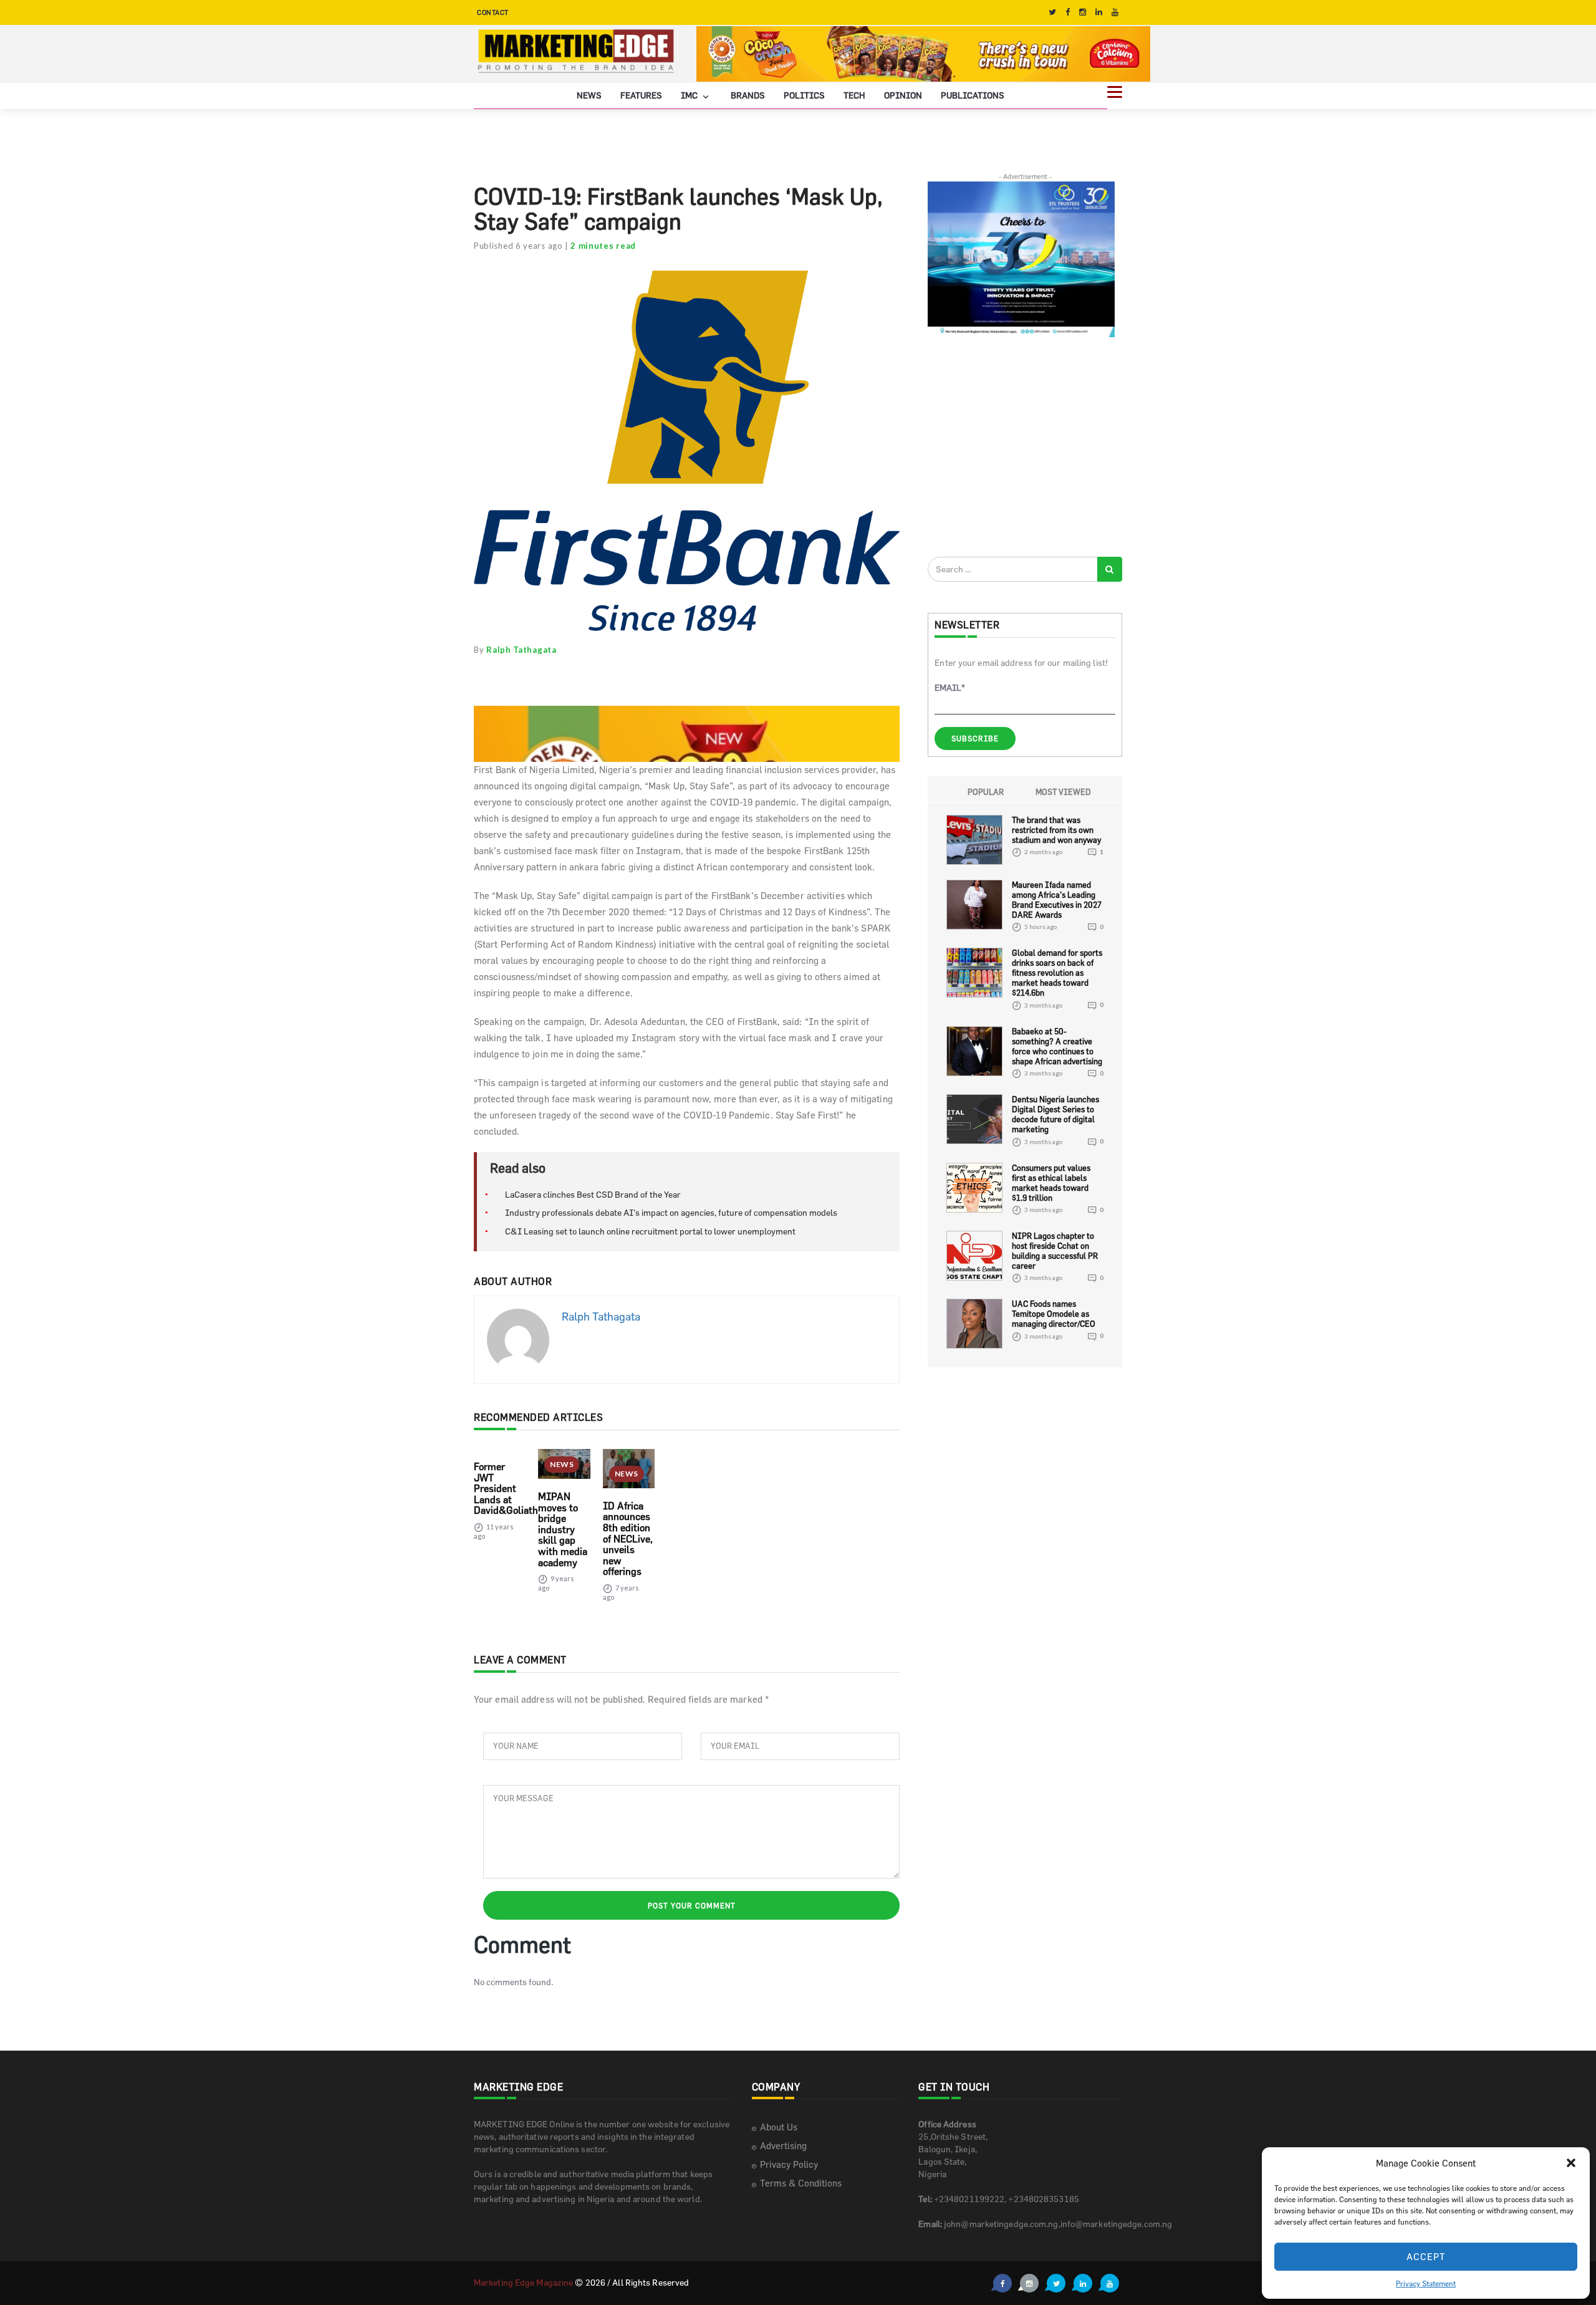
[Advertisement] (1021, 446)
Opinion (903, 95)
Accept (1426, 2257)
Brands (748, 95)
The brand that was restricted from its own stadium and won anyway (1056, 830)
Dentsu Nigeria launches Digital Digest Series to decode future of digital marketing (1055, 1114)
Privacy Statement (1426, 2283)
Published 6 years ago (518, 246)
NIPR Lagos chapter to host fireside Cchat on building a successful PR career (1055, 1251)
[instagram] (1083, 12)
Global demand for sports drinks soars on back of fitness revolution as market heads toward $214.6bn (1057, 973)
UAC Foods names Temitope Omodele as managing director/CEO (1054, 1314)
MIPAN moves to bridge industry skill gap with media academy (563, 1529)
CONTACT (493, 12)
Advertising (783, 2146)
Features (641, 95)
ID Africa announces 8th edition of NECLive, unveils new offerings (628, 1539)
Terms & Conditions (801, 2183)
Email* (950, 687)
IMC (690, 95)
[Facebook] (1068, 12)
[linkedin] (1099, 12)
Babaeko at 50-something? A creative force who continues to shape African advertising (1057, 1046)
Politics (804, 95)
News (589, 95)
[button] (1571, 2163)
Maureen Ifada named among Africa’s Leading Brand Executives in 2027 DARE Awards (1057, 900)
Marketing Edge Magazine (523, 2282)
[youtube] (1115, 12)
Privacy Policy (789, 2164)
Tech (854, 95)
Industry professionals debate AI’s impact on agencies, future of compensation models (671, 1212)
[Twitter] (1052, 12)
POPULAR (986, 792)
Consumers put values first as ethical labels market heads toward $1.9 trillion (1051, 1183)
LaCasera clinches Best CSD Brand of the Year (593, 1194)
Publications (973, 95)
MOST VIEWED (1063, 792)
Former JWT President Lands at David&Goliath (506, 1488)
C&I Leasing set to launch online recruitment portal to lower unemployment (650, 1231)
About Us (779, 2127)
